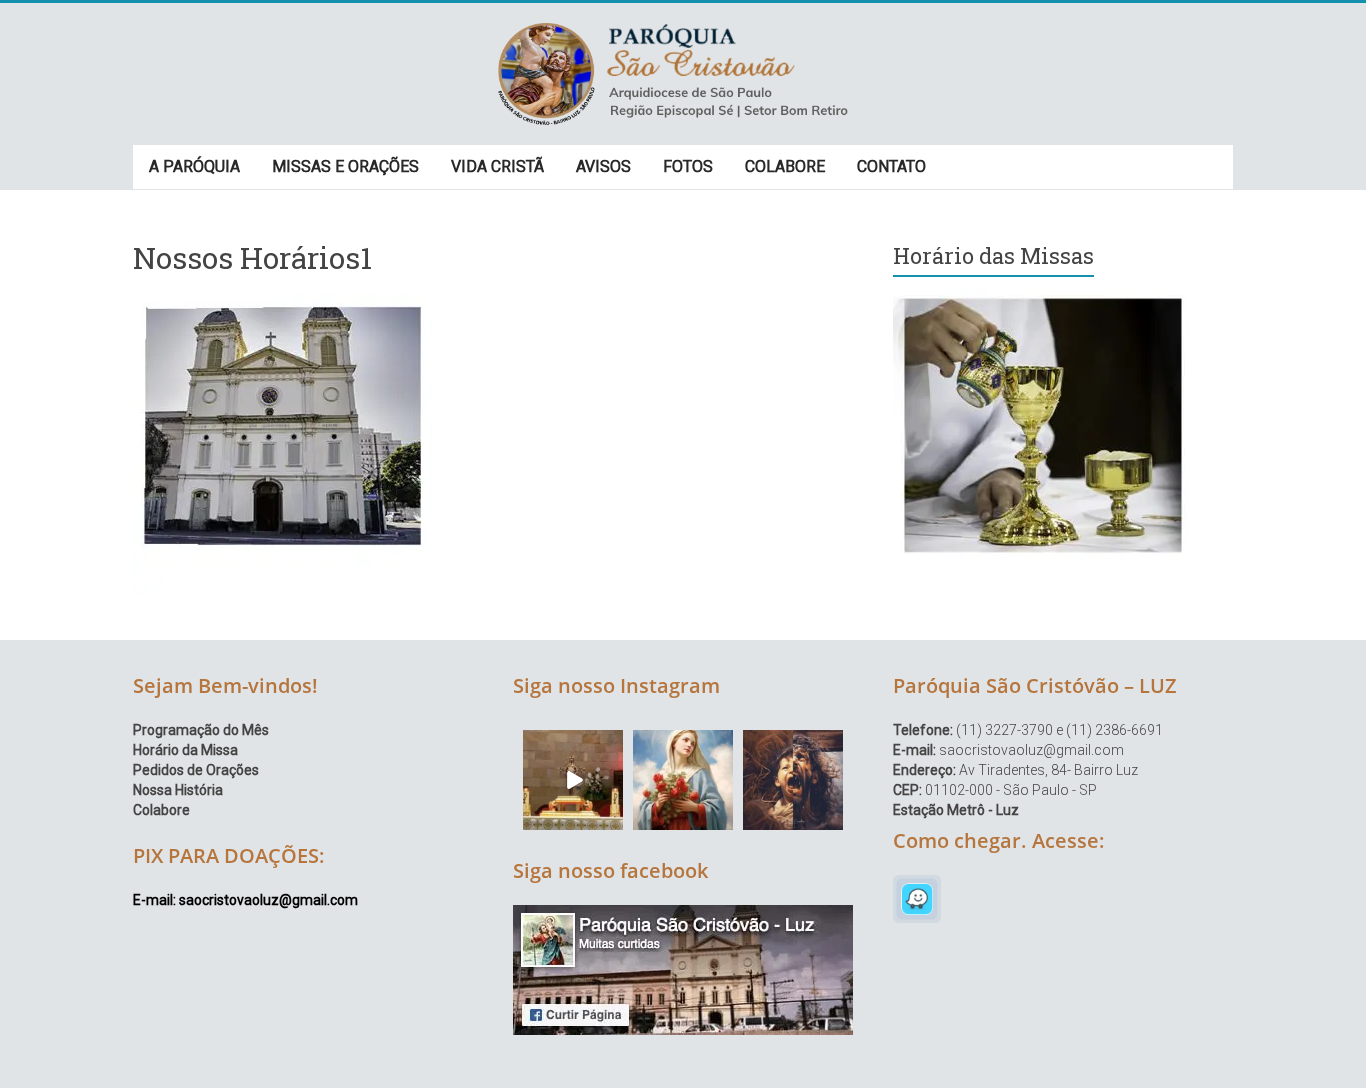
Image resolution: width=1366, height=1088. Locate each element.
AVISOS (603, 166)
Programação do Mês (201, 730)
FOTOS (688, 166)
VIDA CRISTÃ (497, 166)
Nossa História (178, 790)
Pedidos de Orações (196, 770)
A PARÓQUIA (194, 166)
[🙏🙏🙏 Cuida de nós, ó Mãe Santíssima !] (683, 780)
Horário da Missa (185, 750)
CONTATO (891, 166)
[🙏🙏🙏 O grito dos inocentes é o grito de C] (793, 780)
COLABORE (785, 166)
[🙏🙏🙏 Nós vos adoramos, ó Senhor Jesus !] (573, 780)
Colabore (161, 810)
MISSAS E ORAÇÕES (345, 166)
